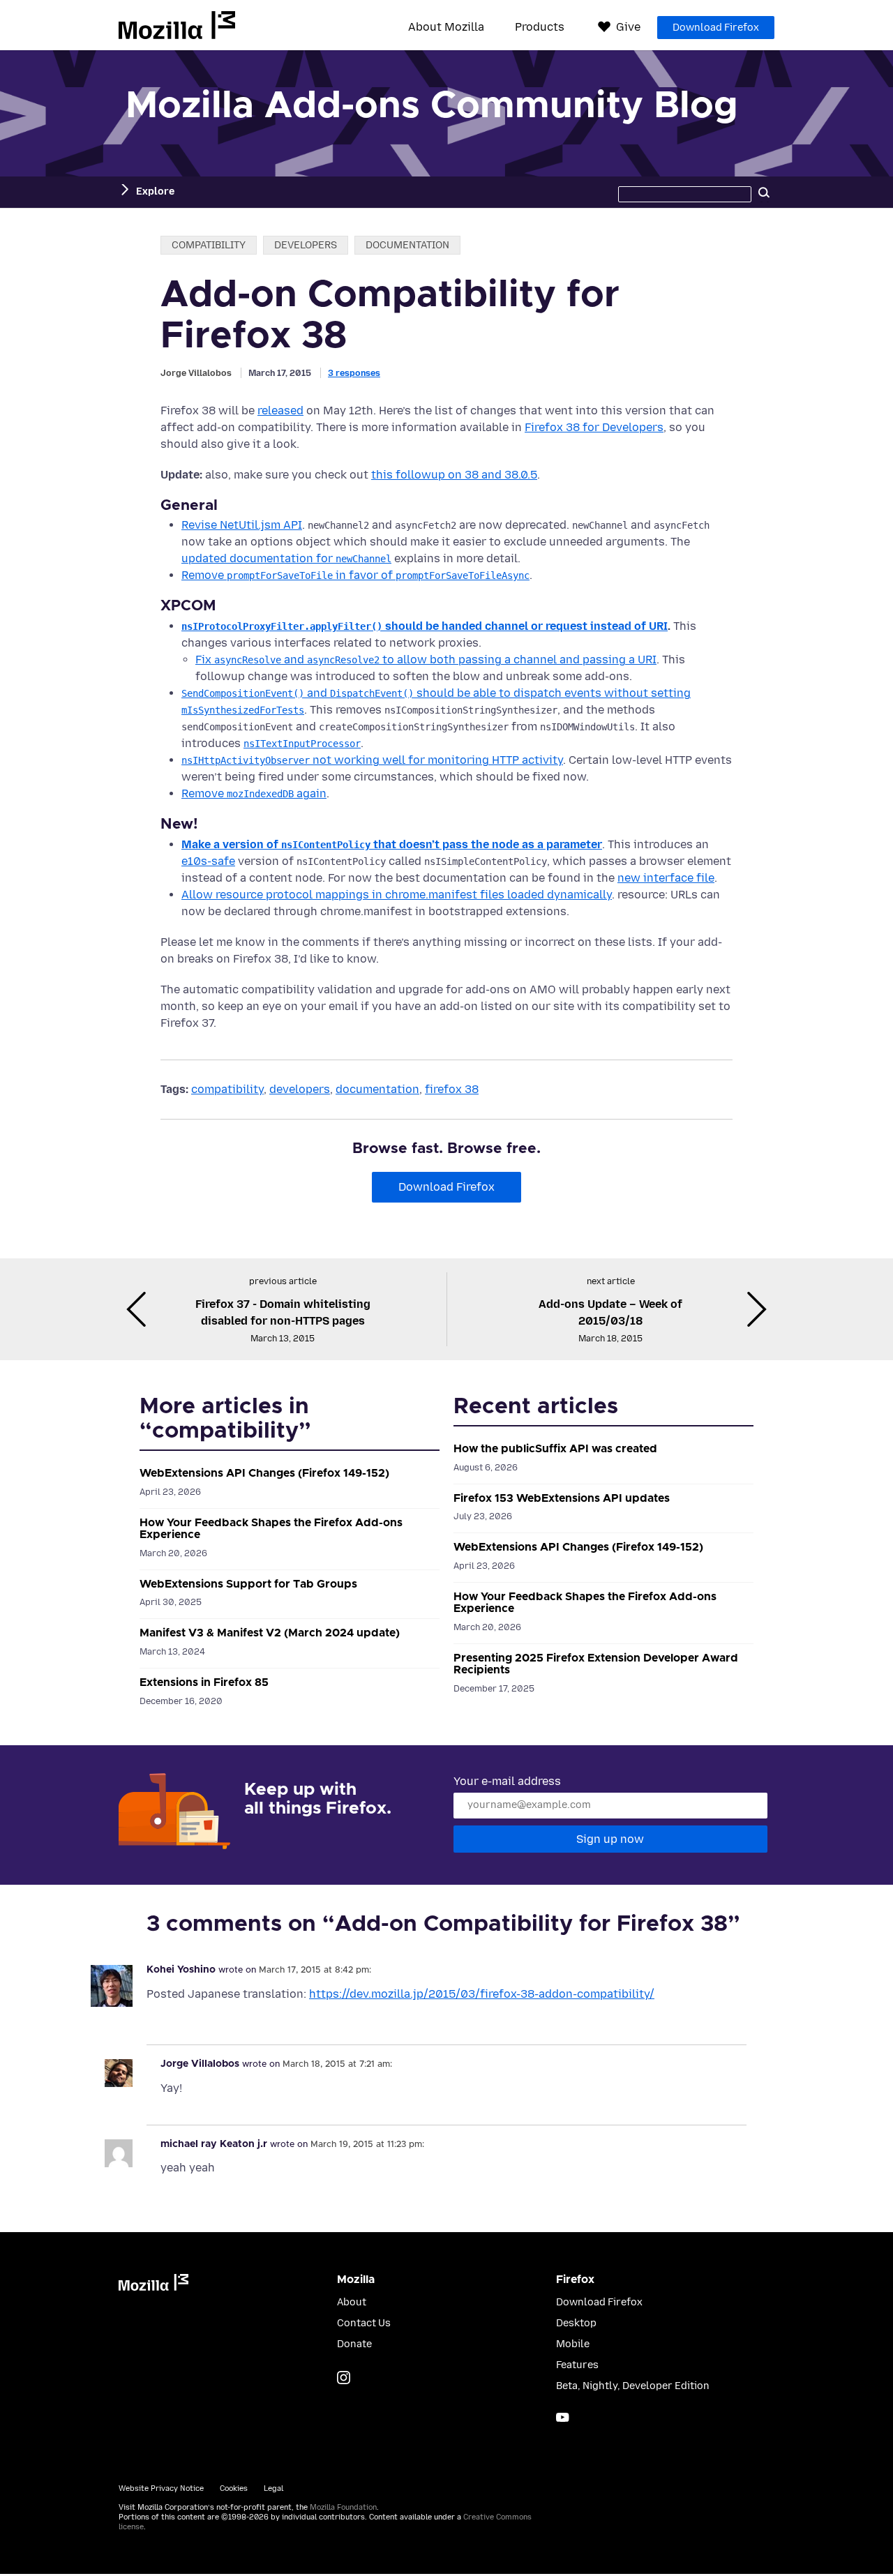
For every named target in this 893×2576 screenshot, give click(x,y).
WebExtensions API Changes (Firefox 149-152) (264, 1473)
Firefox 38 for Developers (594, 427)
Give (628, 27)
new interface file (666, 878)
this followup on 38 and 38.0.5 (454, 475)
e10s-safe (208, 861)
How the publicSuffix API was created (555, 1449)
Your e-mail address (507, 1781)
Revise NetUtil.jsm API (242, 525)
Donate (354, 2344)
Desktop (576, 2323)
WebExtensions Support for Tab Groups (248, 1584)
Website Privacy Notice (161, 2488)
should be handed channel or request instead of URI (425, 626)
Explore (155, 191)
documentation (407, 245)
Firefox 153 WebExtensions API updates (562, 1498)
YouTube (563, 2417)
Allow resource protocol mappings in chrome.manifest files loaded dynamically (397, 895)
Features (577, 2365)
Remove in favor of (355, 575)
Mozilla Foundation (343, 2507)
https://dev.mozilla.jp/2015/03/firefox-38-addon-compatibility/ (482, 1994)
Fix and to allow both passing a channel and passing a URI (426, 660)
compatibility (209, 245)
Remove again (254, 793)
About (352, 2302)
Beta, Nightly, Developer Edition (633, 2386)
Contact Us (364, 2323)
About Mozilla (446, 27)
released (280, 410)
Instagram (344, 2378)
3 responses (354, 373)
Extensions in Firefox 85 (204, 1682)
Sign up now (610, 1839)
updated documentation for (286, 558)
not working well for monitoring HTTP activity (372, 760)
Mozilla (177, 25)
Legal (273, 2488)
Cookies (234, 2488)
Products (540, 27)
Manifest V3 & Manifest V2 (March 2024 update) (270, 1633)
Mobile (573, 2344)
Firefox (575, 2280)
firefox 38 (452, 1089)
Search (764, 192)
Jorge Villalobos (196, 373)
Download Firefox (716, 28)
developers (306, 245)
